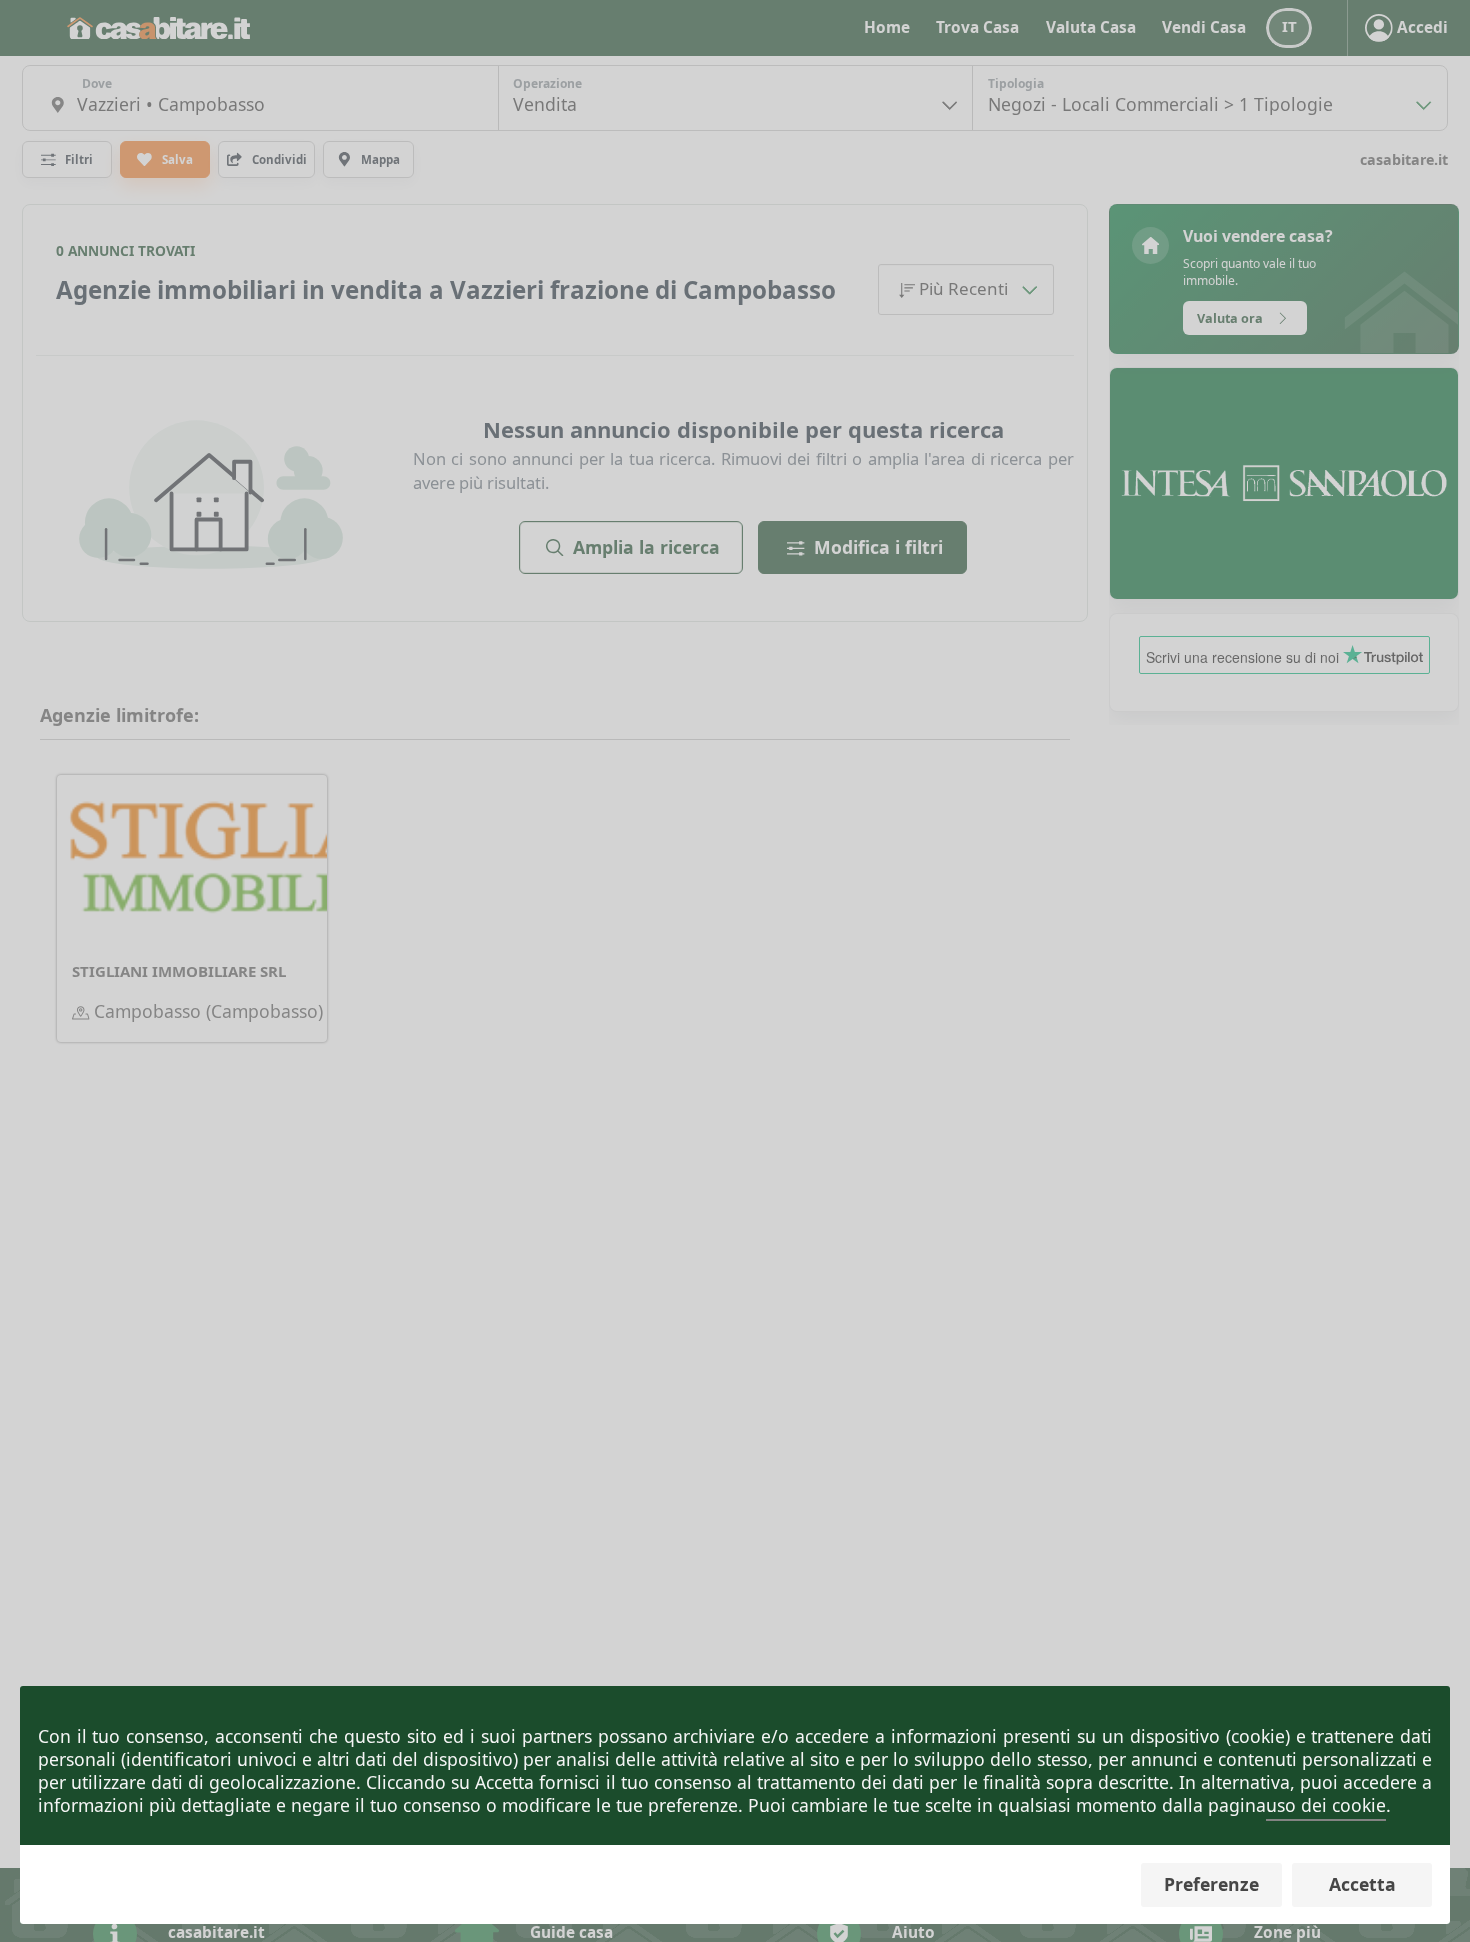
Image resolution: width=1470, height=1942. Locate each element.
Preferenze (1211, 1884)
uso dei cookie (1326, 1805)
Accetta (1362, 1884)
